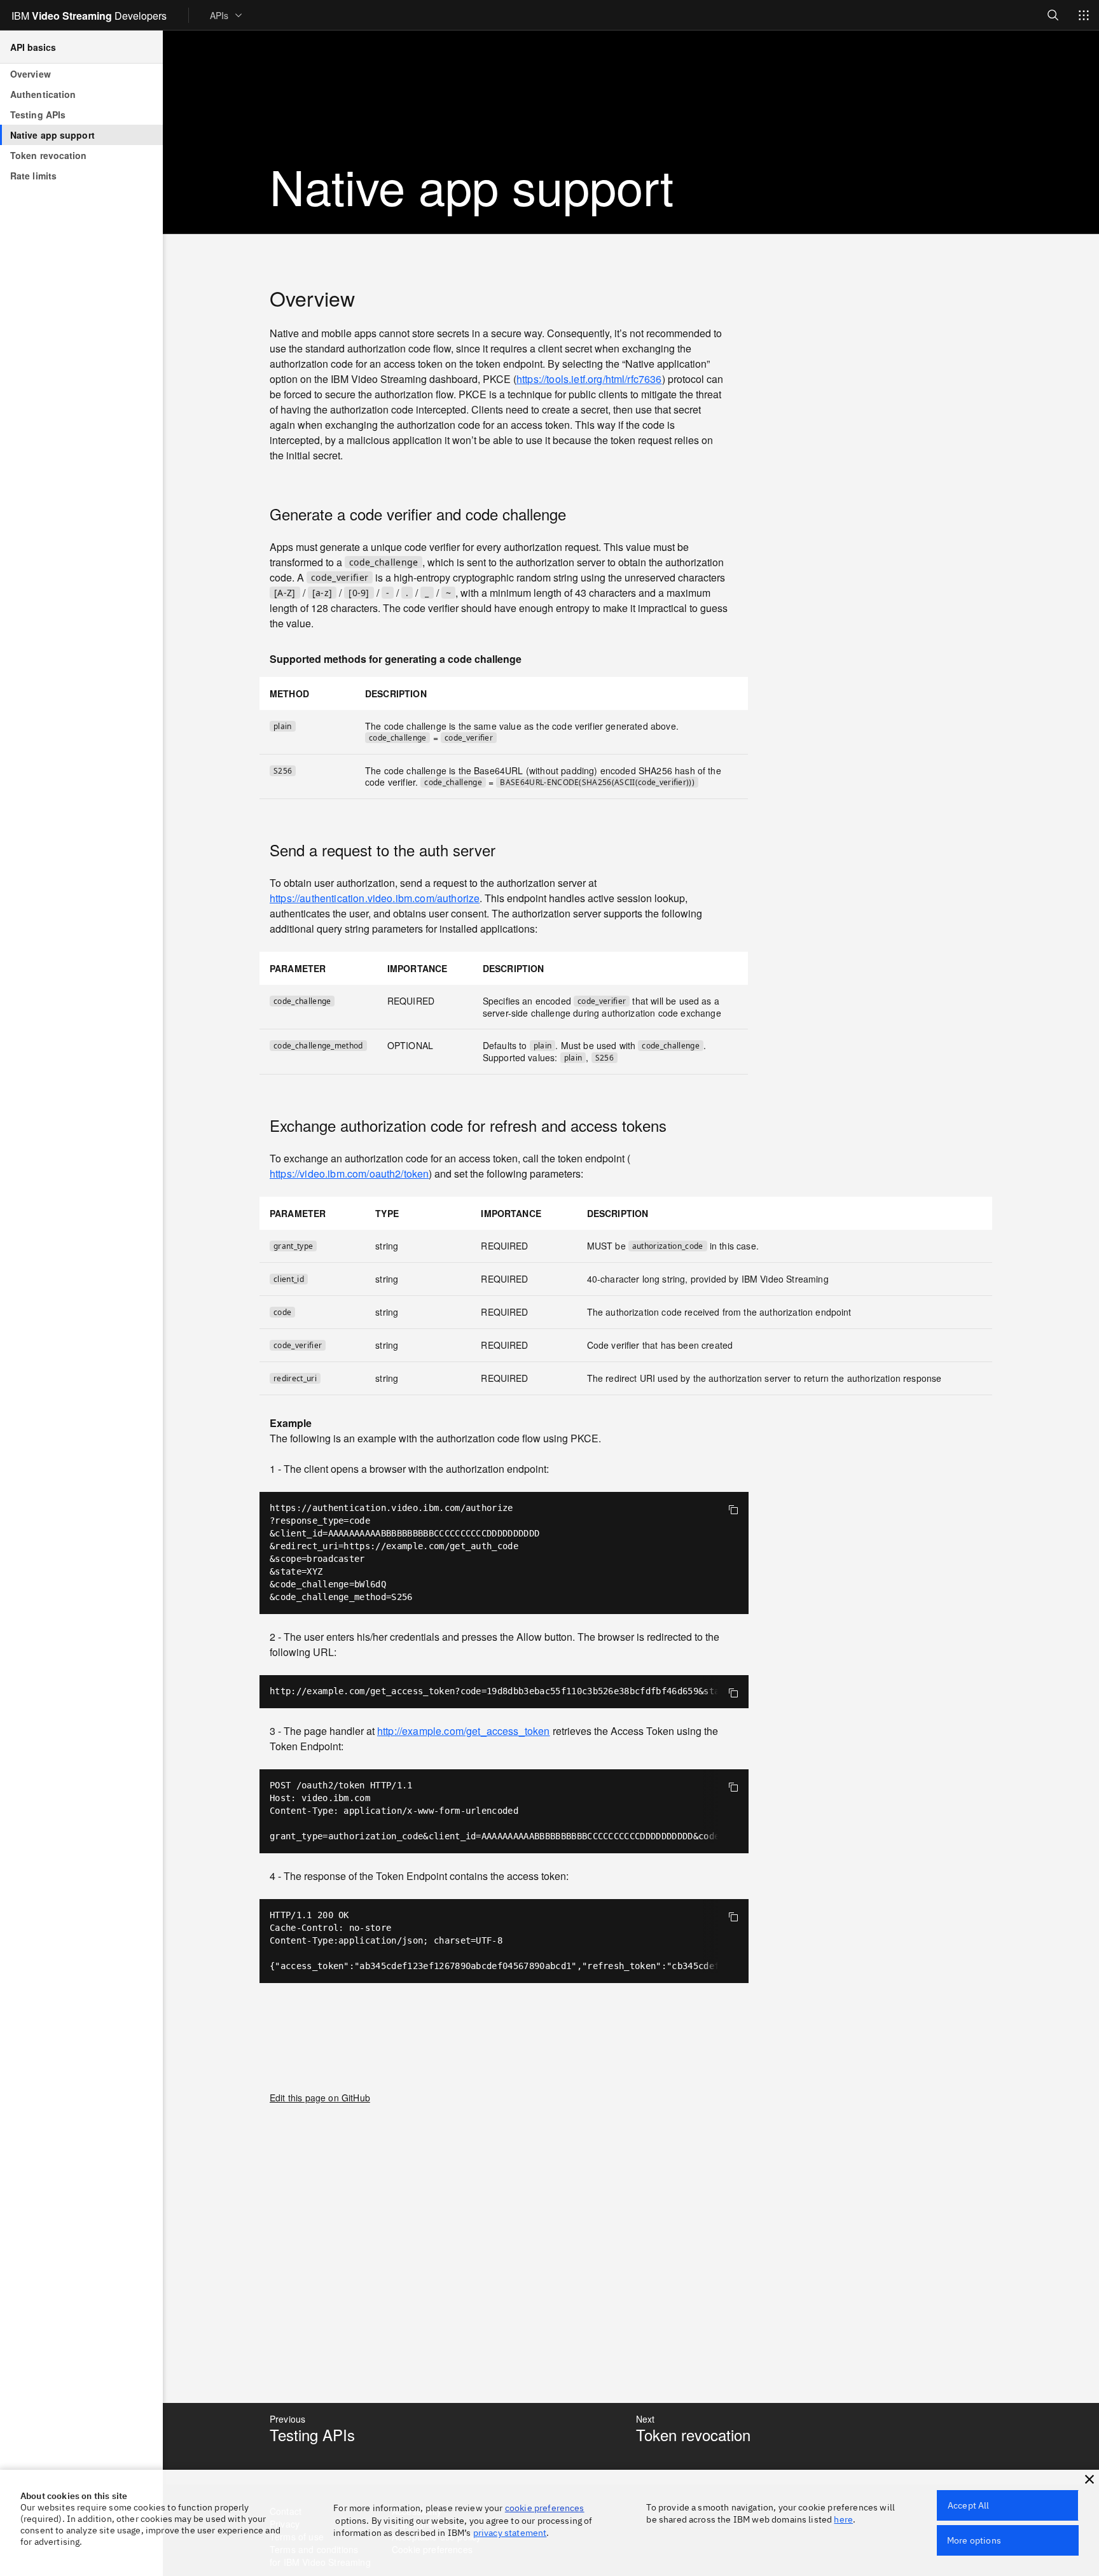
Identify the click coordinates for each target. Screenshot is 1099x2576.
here (843, 2519)
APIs (219, 15)
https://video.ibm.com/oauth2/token (349, 1174)
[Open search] (1053, 15)
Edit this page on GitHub (320, 2098)
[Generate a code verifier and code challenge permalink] (261, 514)
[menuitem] (227, 15)
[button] (1089, 2479)
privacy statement (510, 2533)
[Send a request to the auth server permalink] (261, 850)
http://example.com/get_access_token (464, 1731)
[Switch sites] (1084, 15)
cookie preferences (545, 2508)
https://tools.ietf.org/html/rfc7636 (589, 379)
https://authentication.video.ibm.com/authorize (375, 899)
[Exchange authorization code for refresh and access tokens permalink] (261, 1125)
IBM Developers (89, 15)
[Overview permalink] (261, 298)
